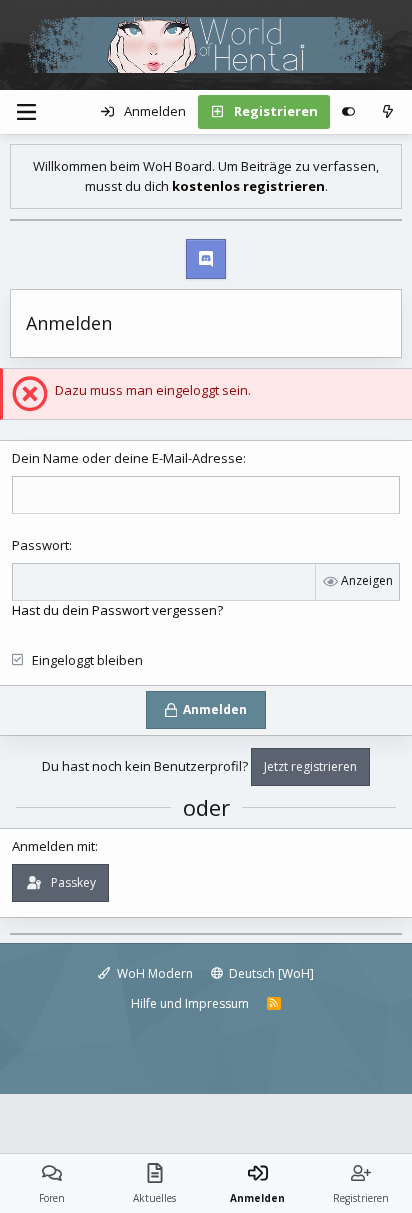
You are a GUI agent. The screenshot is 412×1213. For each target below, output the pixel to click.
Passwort (40, 545)
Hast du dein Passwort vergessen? (117, 610)
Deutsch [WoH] (270, 973)
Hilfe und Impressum (190, 1003)
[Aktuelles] (387, 112)
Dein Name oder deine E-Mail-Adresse (127, 458)
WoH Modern (153, 973)
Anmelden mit (53, 846)
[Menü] (26, 112)
